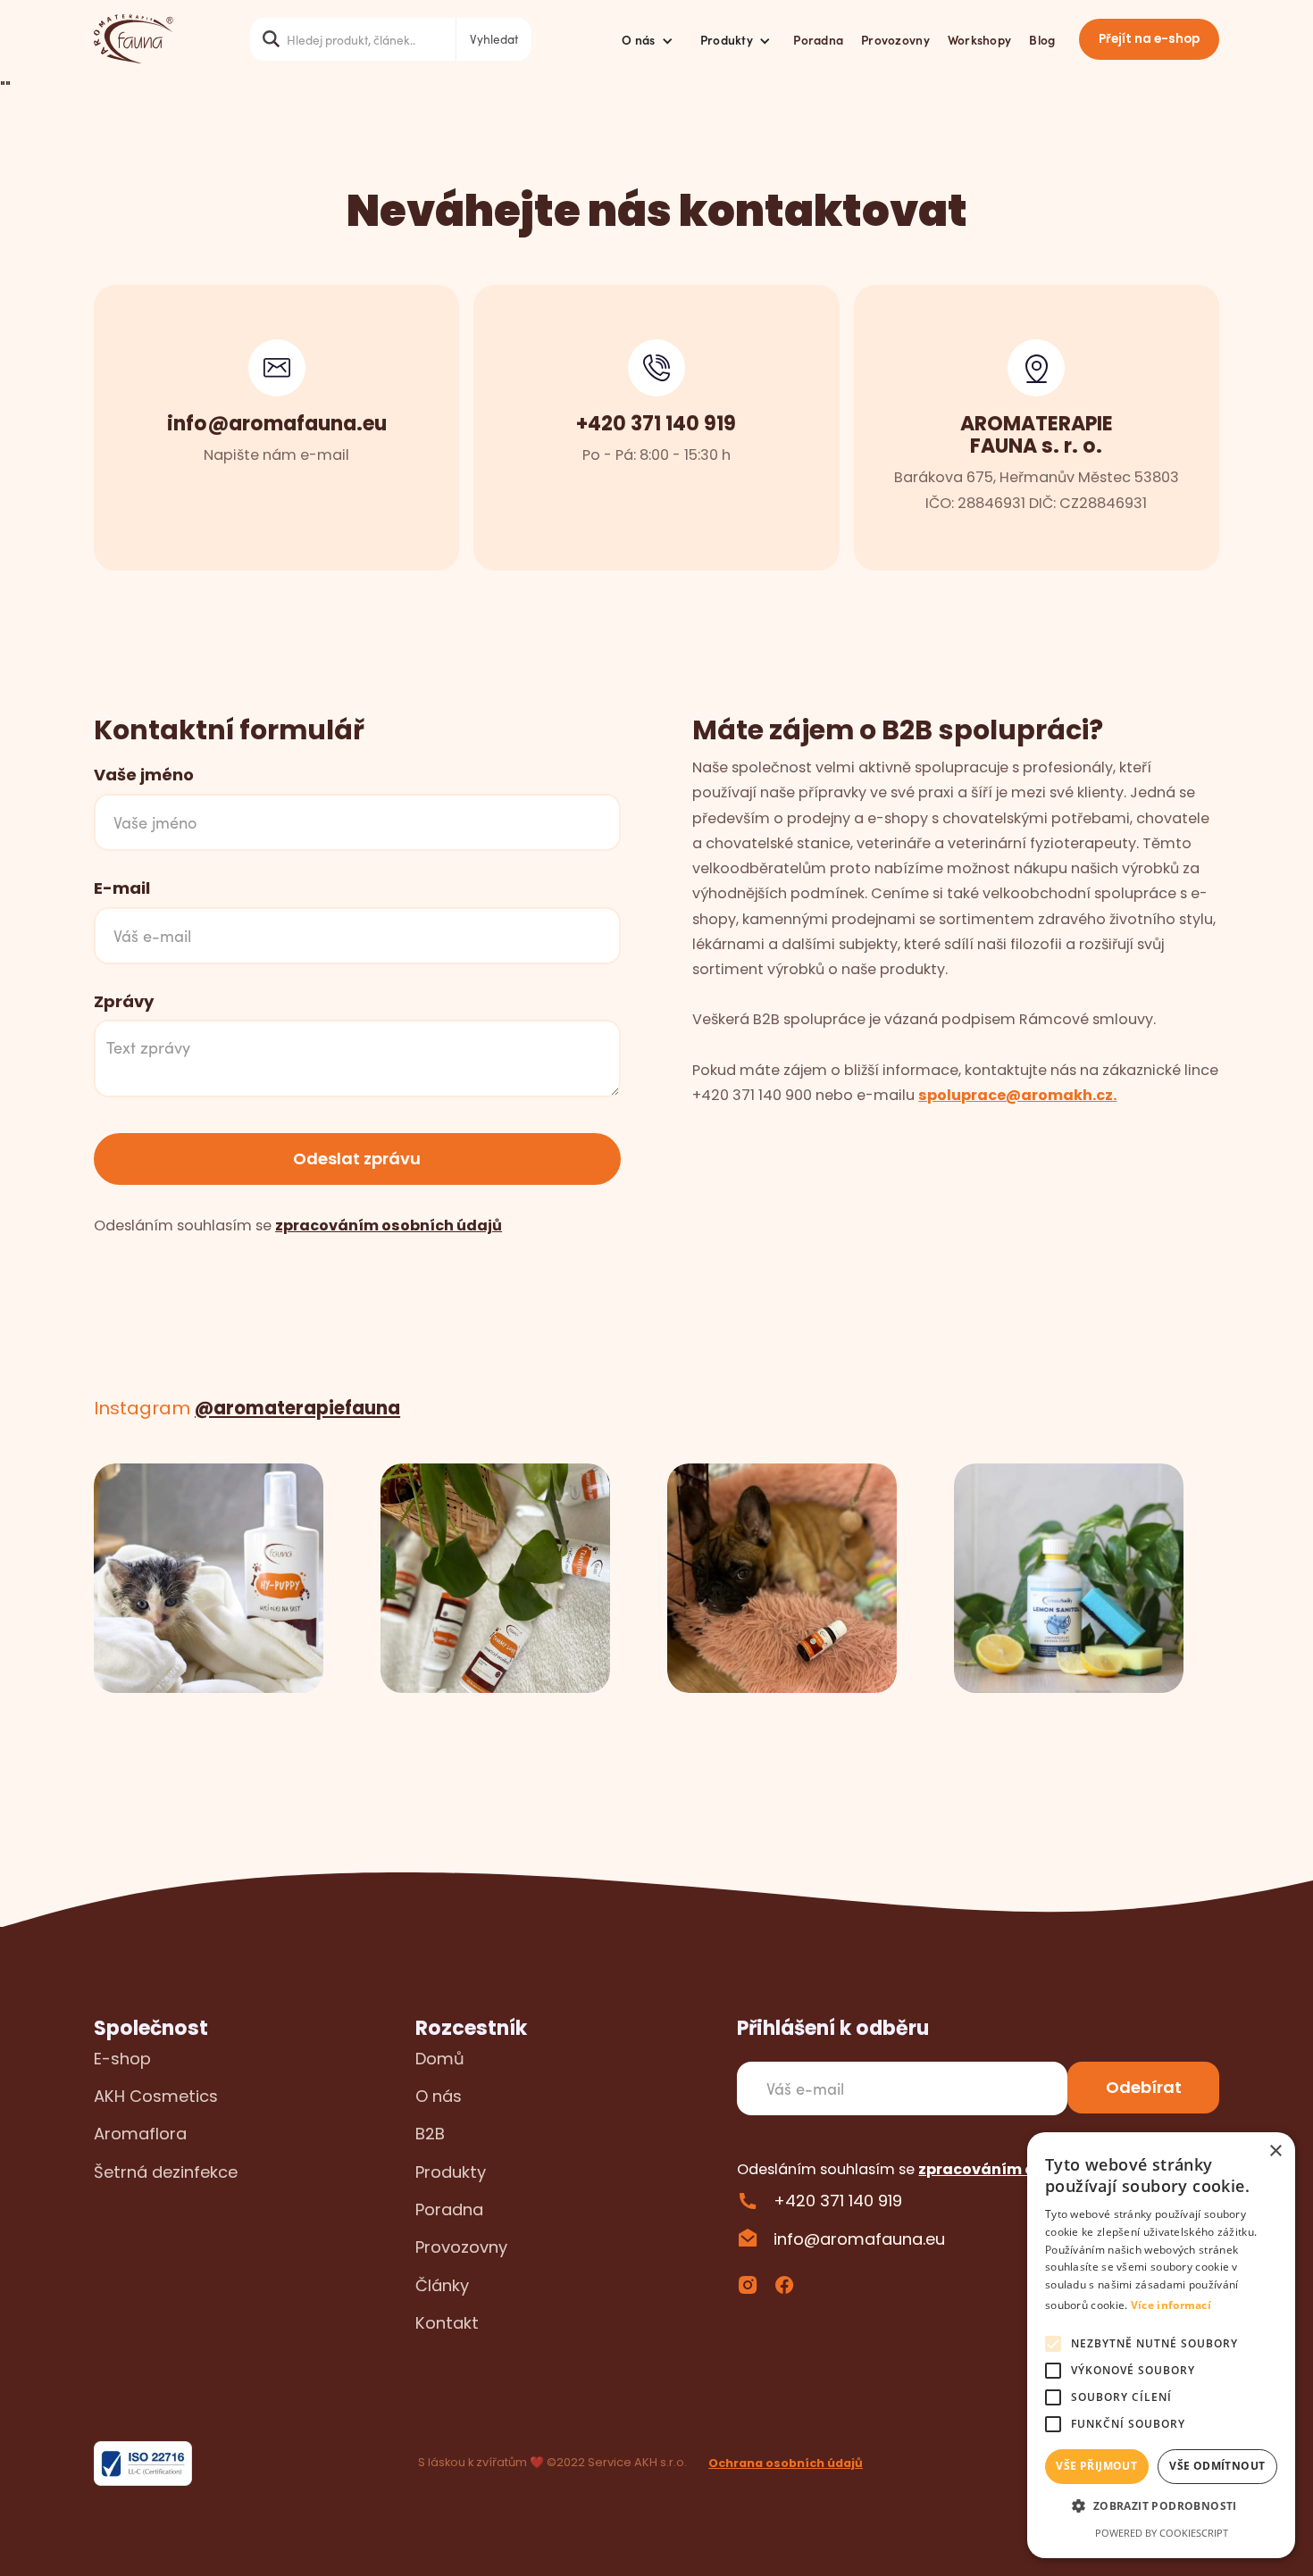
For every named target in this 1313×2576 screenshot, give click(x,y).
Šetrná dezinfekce (166, 2172)
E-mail (122, 888)
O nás (439, 2096)
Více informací (1171, 2305)
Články (442, 2285)
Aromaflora (140, 2134)
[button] (648, 39)
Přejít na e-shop (1149, 39)
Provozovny (895, 39)
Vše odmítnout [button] (1217, 2466)
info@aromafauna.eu (859, 2239)
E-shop (122, 2059)
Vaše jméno (144, 775)
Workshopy (979, 39)
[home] (134, 39)
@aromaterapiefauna (297, 1408)
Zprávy (124, 1002)
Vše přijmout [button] (1096, 2466)
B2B (430, 2134)
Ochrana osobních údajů (786, 2463)
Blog (1042, 39)
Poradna (818, 39)
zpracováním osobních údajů (389, 1225)
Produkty (451, 2172)
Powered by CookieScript (1162, 2533)
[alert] (1161, 2345)
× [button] (1275, 2151)
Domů (440, 2059)
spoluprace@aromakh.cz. (1017, 1095)
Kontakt (447, 2323)
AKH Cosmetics (156, 2096)
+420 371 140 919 (838, 2201)
